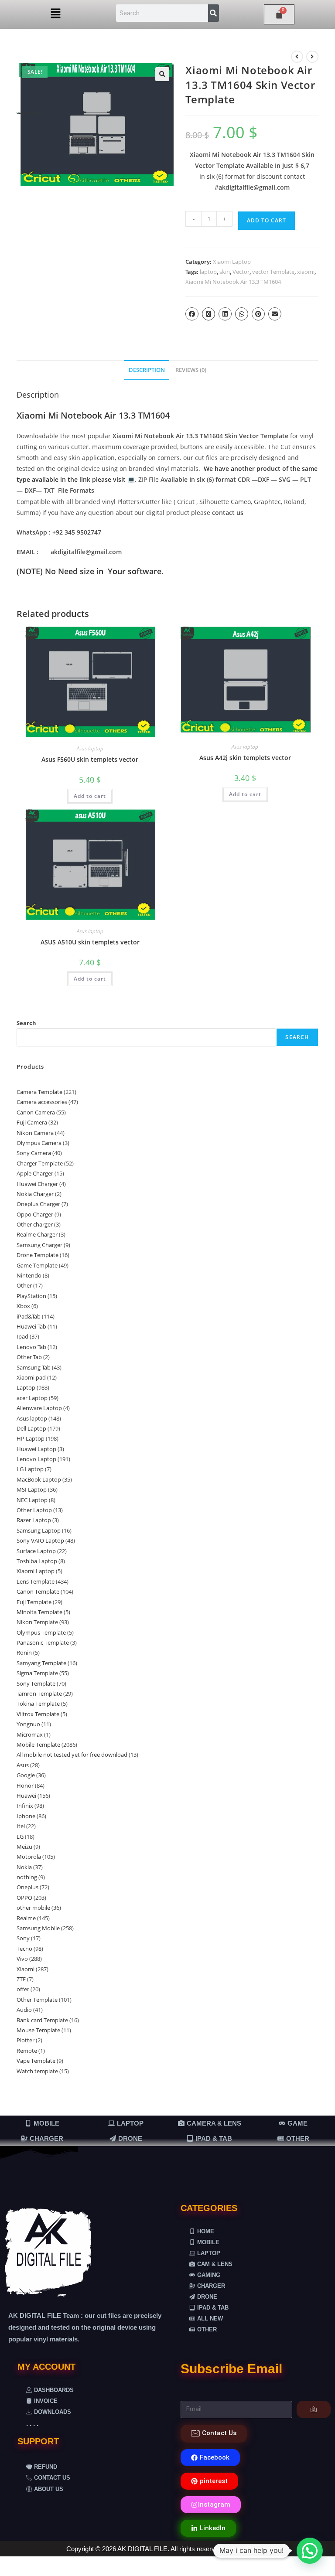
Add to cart (267, 220)
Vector (241, 272)
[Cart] (279, 14)
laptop (208, 272)
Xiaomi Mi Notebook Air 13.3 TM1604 (233, 282)
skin (225, 272)
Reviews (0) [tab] (191, 370)
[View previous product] (297, 57)
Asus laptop (90, 748)
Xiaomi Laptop (232, 262)
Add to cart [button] (90, 796)
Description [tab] (147, 370)
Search (26, 1023)
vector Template (273, 272)
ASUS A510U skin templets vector (90, 942)
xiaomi (306, 272)
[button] (56, 14)
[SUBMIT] (314, 2409)
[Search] (214, 13)
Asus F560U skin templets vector (90, 759)
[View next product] (312, 57)
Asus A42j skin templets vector (245, 758)
